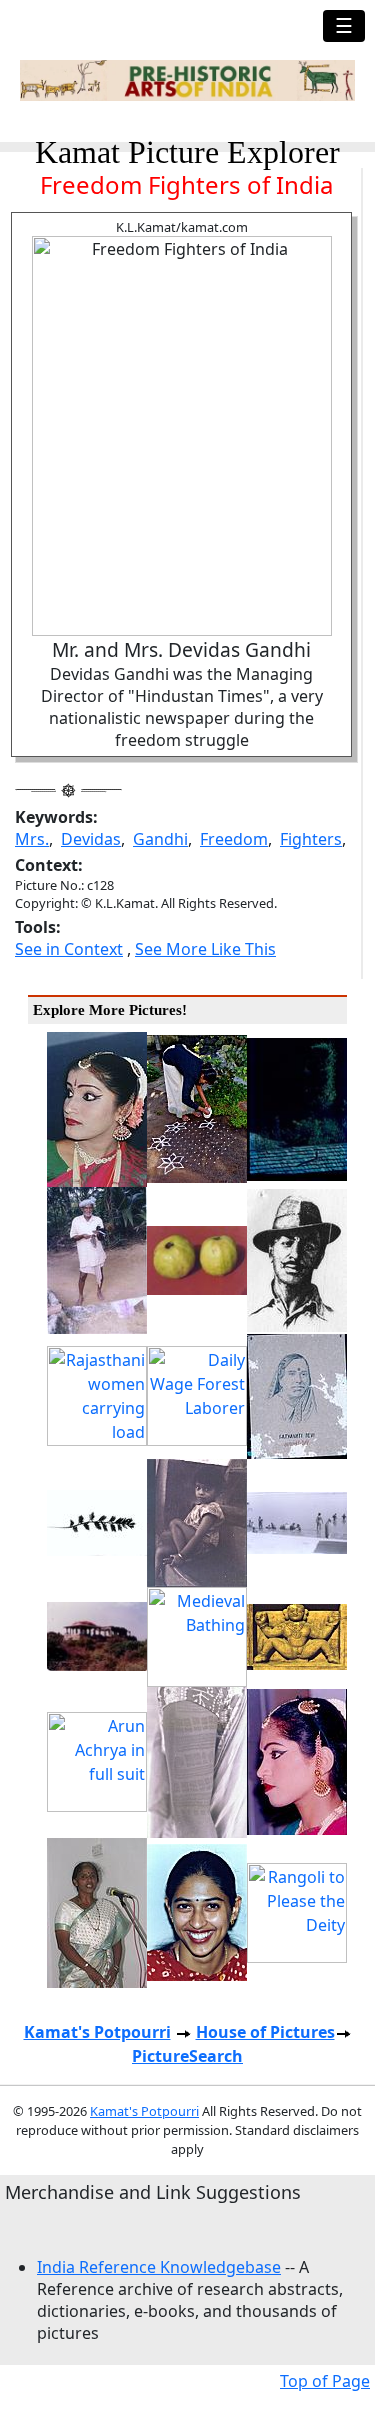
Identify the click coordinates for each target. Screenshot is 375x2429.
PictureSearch (187, 2056)
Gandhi (160, 839)
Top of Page (325, 2381)
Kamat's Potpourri (97, 2032)
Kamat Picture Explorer (187, 152)
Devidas (91, 839)
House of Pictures (265, 2032)
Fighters (311, 839)
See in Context (69, 949)
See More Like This (205, 949)
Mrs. (32, 839)
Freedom (234, 839)
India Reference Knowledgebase (159, 2267)
